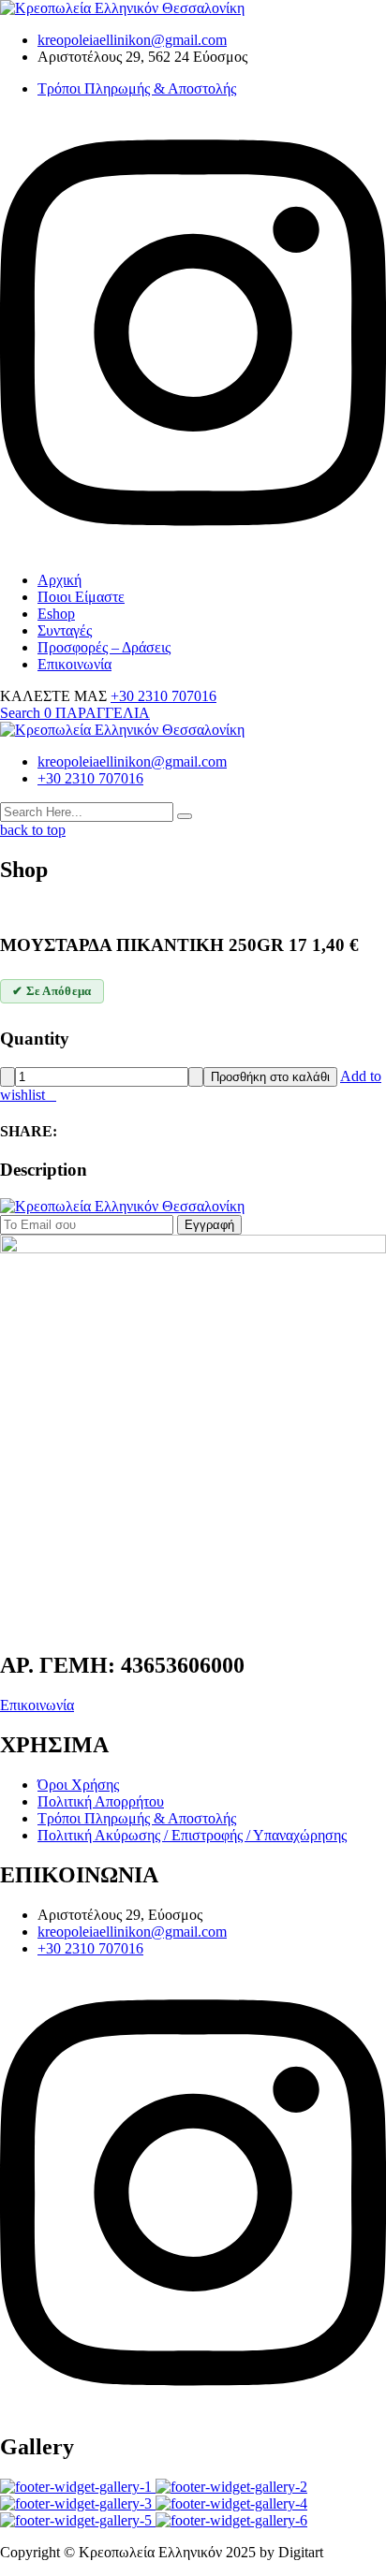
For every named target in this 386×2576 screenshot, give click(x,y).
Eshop (56, 614)
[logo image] (122, 730)
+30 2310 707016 (163, 696)
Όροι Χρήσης (78, 1785)
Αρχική (59, 580)
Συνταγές (65, 630)
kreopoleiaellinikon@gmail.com (132, 40)
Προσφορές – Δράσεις (104, 647)
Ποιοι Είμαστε (81, 597)
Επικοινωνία (74, 664)
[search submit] (185, 816)
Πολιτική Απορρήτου (101, 1801)
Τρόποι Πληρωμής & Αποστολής (137, 88)
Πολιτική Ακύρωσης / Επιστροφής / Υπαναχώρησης (192, 1835)
